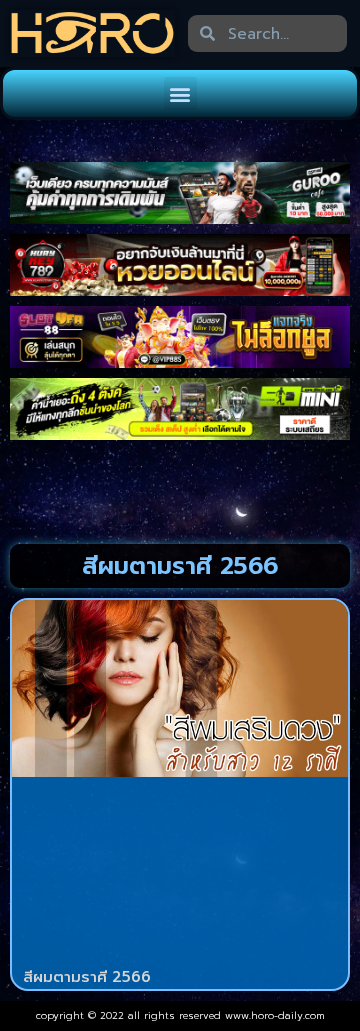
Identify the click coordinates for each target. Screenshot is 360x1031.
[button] (180, 93)
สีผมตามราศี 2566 (87, 977)
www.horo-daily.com (275, 1015)
